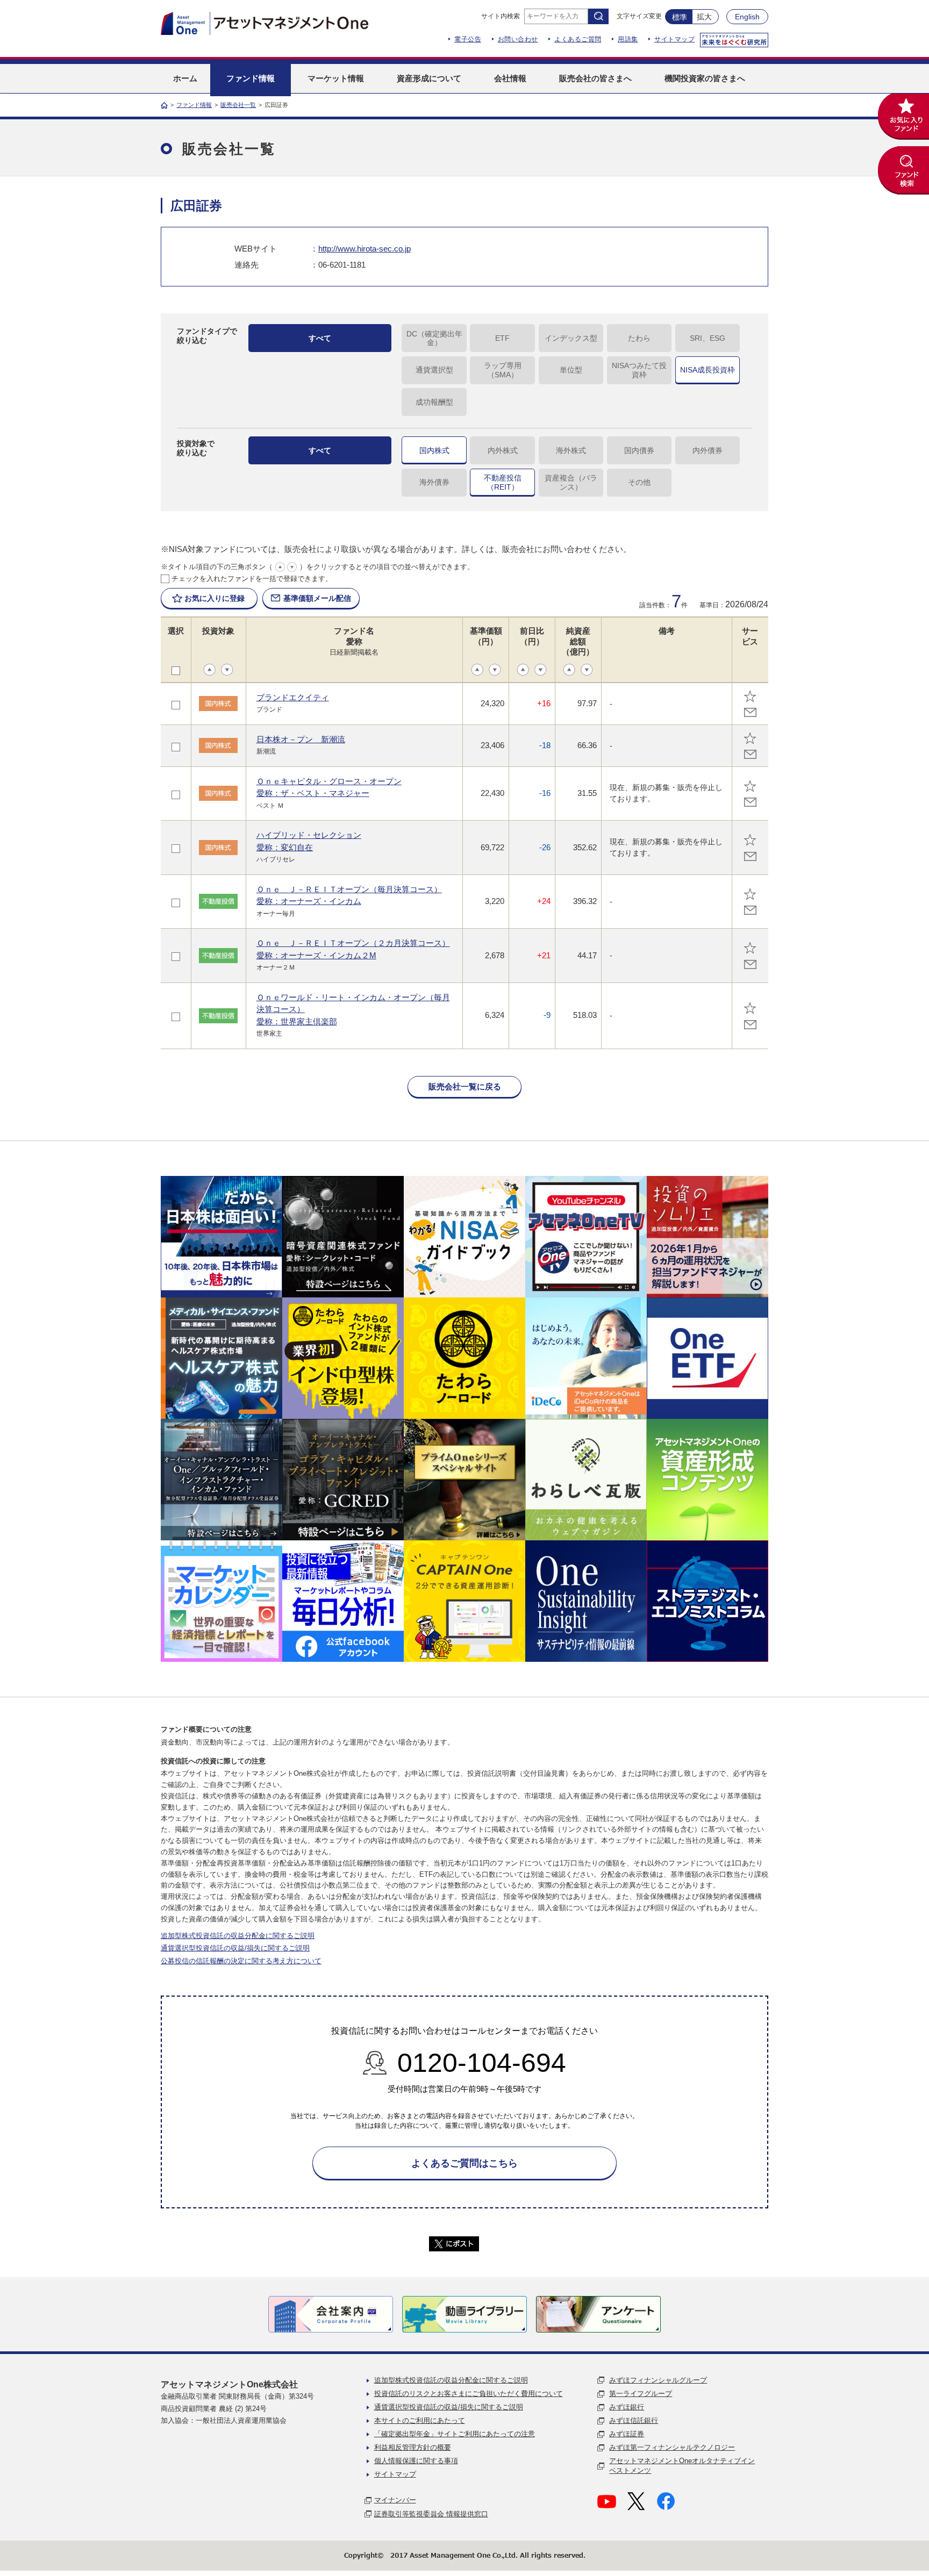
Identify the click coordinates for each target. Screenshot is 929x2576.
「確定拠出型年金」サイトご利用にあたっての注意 (455, 2434)
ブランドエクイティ (293, 697)
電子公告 (468, 39)
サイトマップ (674, 39)
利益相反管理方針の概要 (413, 2447)
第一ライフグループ (641, 2394)
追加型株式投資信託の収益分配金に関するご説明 (238, 1936)
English (747, 17)
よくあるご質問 (578, 39)
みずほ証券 (627, 2434)
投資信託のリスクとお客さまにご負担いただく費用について (469, 2394)
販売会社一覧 (238, 105)
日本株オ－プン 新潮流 (301, 739)
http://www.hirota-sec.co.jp (365, 249)
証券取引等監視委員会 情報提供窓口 (431, 2514)
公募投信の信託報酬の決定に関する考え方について (241, 1961)
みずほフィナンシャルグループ (658, 2380)
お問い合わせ (518, 39)
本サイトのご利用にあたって (420, 2420)
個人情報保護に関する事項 (416, 2461)
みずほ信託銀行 (634, 2420)
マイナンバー (395, 2500)
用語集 (628, 39)
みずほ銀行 (627, 2407)
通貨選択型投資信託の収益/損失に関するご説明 (235, 1948)
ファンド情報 (194, 105)
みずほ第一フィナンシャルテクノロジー (672, 2447)
